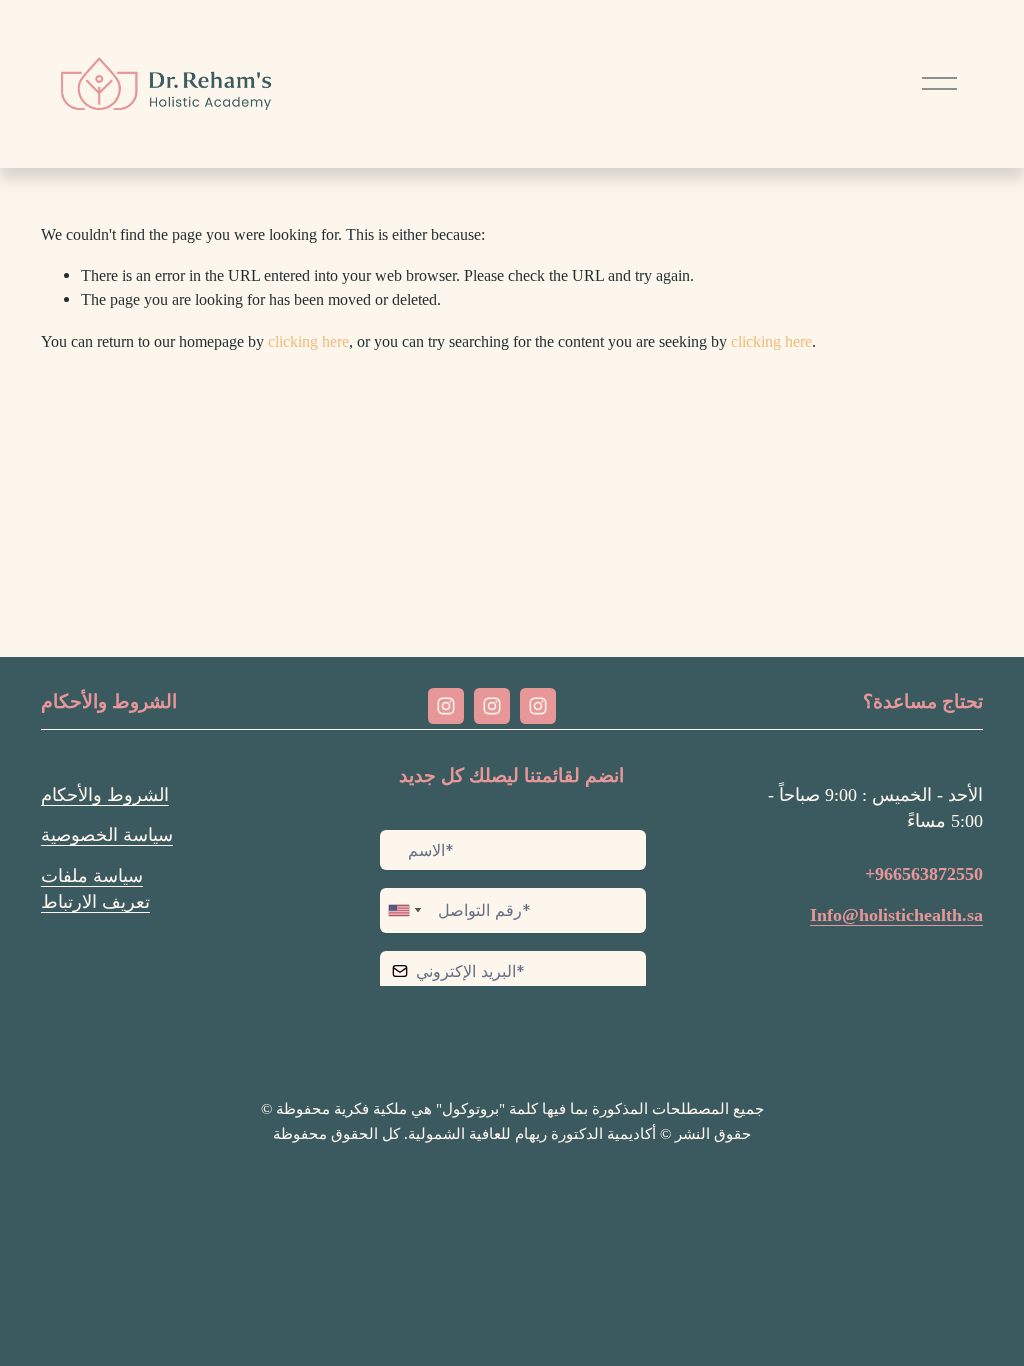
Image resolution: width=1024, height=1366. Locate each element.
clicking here (308, 341)
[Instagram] (446, 706)
